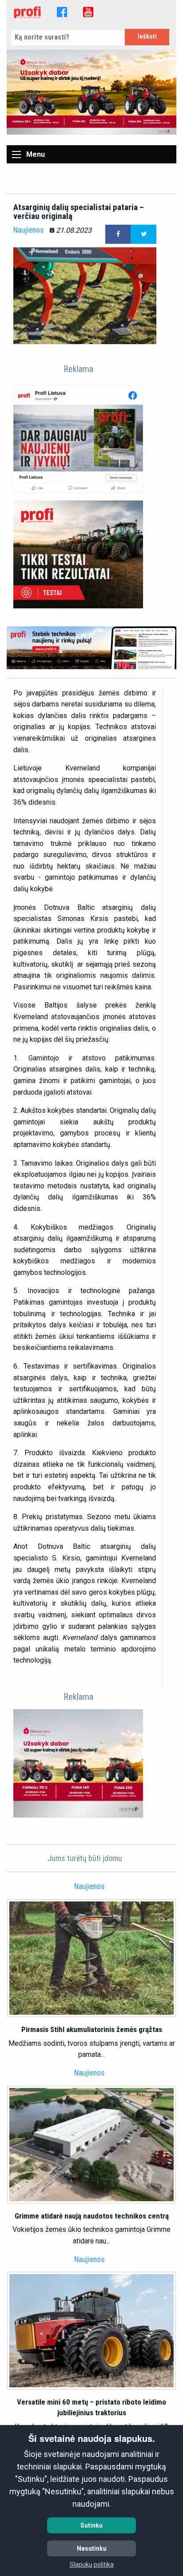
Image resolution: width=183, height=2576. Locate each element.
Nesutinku (92, 2548)
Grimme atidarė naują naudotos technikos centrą (92, 2216)
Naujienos (28, 230)
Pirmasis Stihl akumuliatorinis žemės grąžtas (92, 2029)
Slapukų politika (92, 2564)
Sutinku (91, 2525)
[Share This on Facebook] (118, 234)
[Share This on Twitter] (143, 234)
